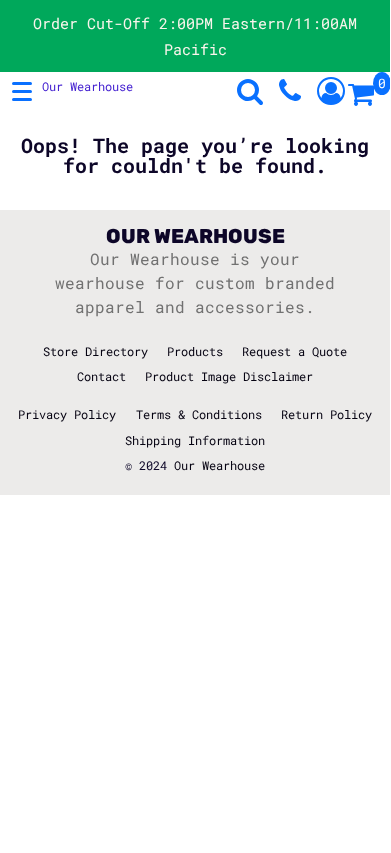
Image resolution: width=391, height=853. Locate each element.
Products (195, 351)
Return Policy (326, 414)
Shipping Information (195, 440)
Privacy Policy (67, 414)
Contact (101, 376)
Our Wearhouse (219, 465)
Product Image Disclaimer (229, 376)
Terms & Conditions (199, 414)
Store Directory (95, 351)
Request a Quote (294, 351)
